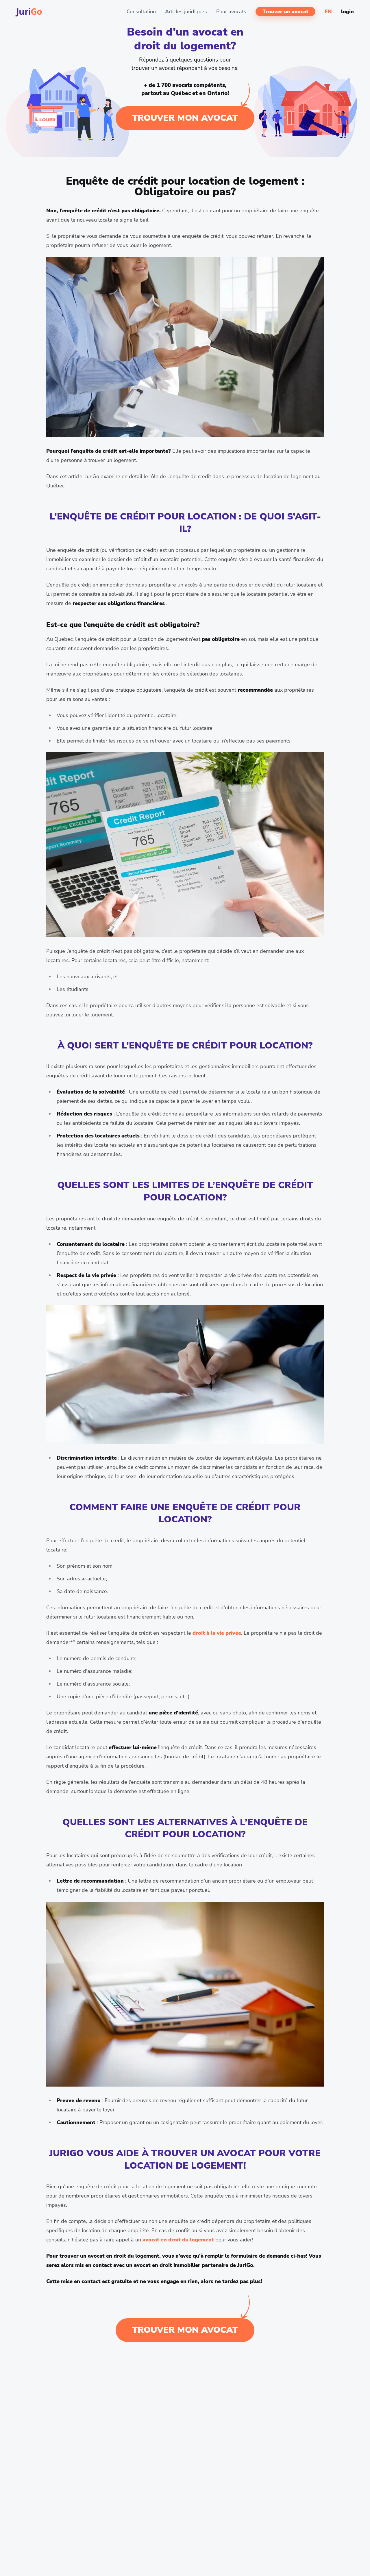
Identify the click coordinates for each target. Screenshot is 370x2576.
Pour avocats (231, 12)
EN (328, 12)
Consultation (141, 12)
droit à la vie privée (217, 1633)
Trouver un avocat (285, 12)
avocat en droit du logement (178, 2240)
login (347, 12)
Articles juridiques (186, 12)
